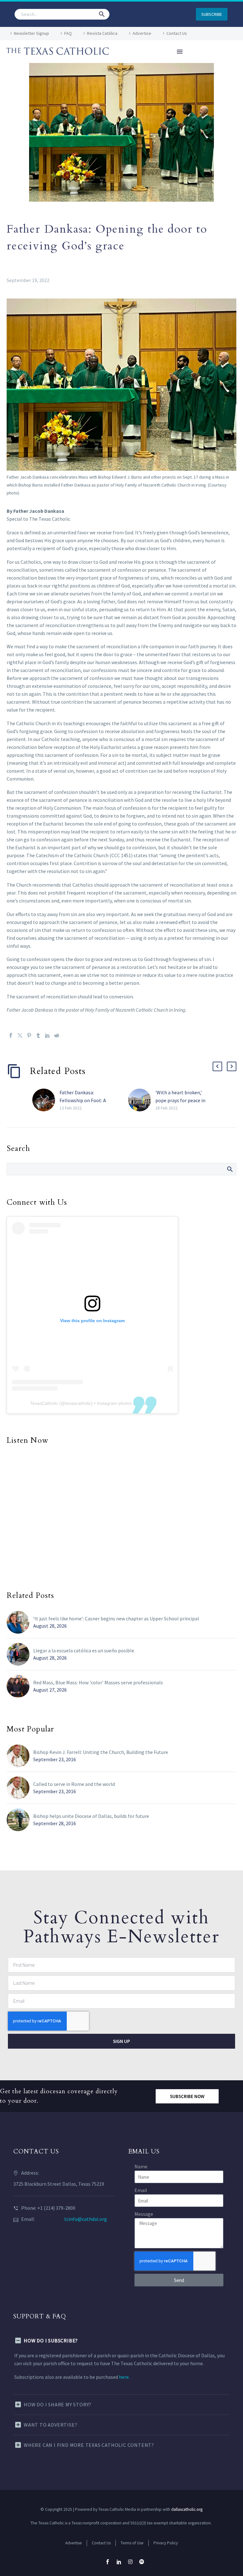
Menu (180, 52)
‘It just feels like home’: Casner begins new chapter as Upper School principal (116, 1618)
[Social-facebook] (108, 2562)
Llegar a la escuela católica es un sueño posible (84, 1650)
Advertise (142, 33)
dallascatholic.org (187, 2509)
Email (141, 2190)
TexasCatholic (44, 1403)
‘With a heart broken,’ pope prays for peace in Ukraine (180, 1100)
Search (230, 1169)
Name (141, 2166)
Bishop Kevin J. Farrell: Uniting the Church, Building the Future (101, 1752)
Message (144, 2214)
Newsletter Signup (31, 33)
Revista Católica (102, 33)
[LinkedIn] (47, 1035)
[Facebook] (11, 1035)
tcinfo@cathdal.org (86, 2219)
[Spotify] (142, 2562)
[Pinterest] (29, 1035)
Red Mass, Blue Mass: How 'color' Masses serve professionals (98, 1682)
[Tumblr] (38, 1035)
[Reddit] (57, 1035)
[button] (102, 14)
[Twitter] (20, 1035)
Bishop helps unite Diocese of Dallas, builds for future (91, 1816)
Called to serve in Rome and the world (74, 1784)
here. (124, 2377)
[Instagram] (130, 2562)
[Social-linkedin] (119, 2562)
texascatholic (78, 1403)
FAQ (68, 33)
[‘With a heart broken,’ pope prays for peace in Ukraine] (142, 1100)
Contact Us (177, 33)
